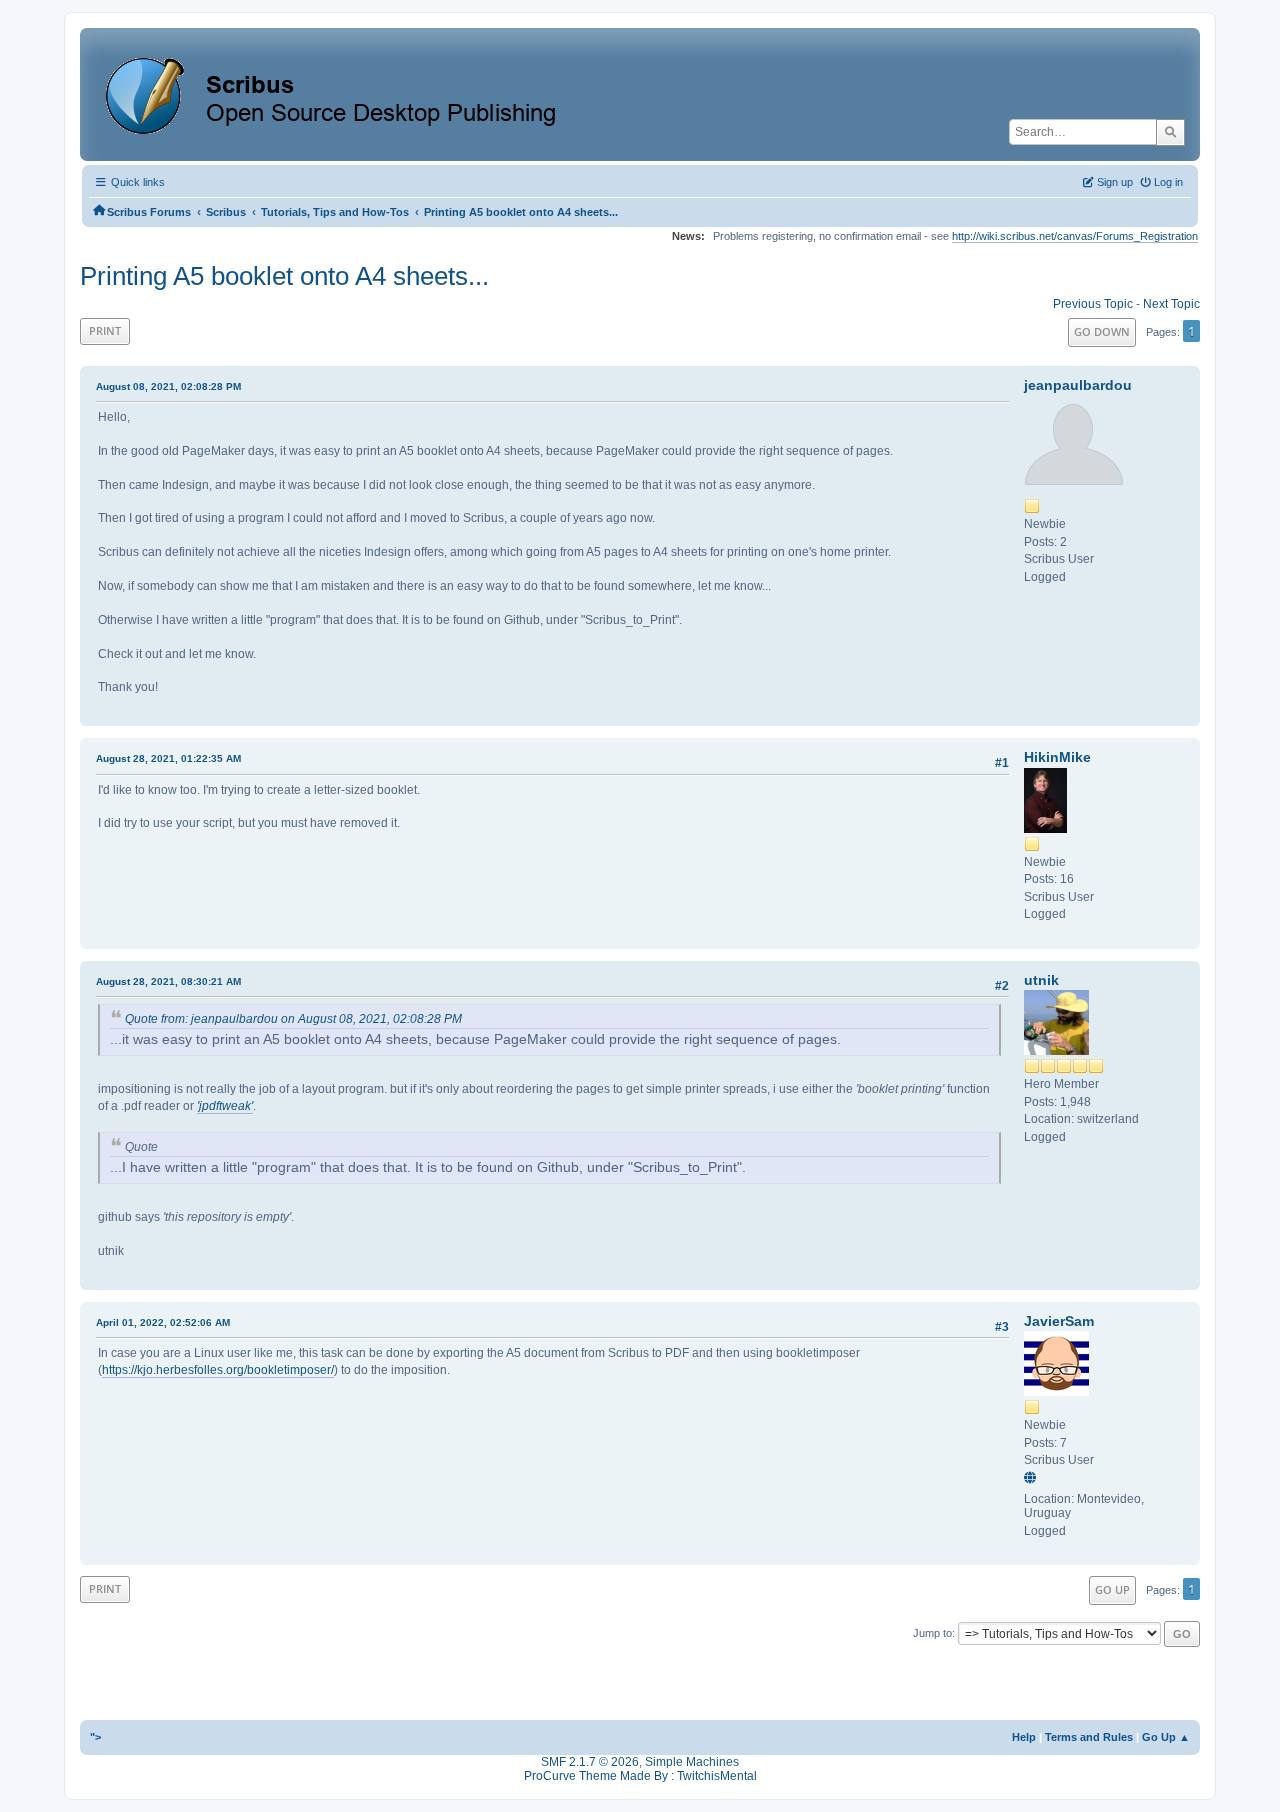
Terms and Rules (1089, 1737)
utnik (1041, 980)
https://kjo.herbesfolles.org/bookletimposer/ (218, 1370)
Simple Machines (692, 1762)
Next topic (1171, 304)
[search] (1170, 132)
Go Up (1112, 1589)
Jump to (932, 1633)
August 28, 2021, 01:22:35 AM (168, 758)
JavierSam (1059, 1321)
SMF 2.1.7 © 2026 (590, 1762)
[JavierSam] (1033, 1479)
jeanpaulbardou (1078, 385)
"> (95, 1737)
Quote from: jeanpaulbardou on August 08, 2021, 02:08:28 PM (293, 1019)
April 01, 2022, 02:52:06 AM (163, 1322)
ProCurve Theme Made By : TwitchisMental (640, 1776)
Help (1024, 1737)
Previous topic (1093, 304)
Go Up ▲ (1166, 1737)
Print (105, 330)
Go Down (1102, 331)
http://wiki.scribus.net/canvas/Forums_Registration (1075, 236)
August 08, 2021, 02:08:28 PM (168, 386)
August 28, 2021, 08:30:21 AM (168, 981)
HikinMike (1057, 757)
